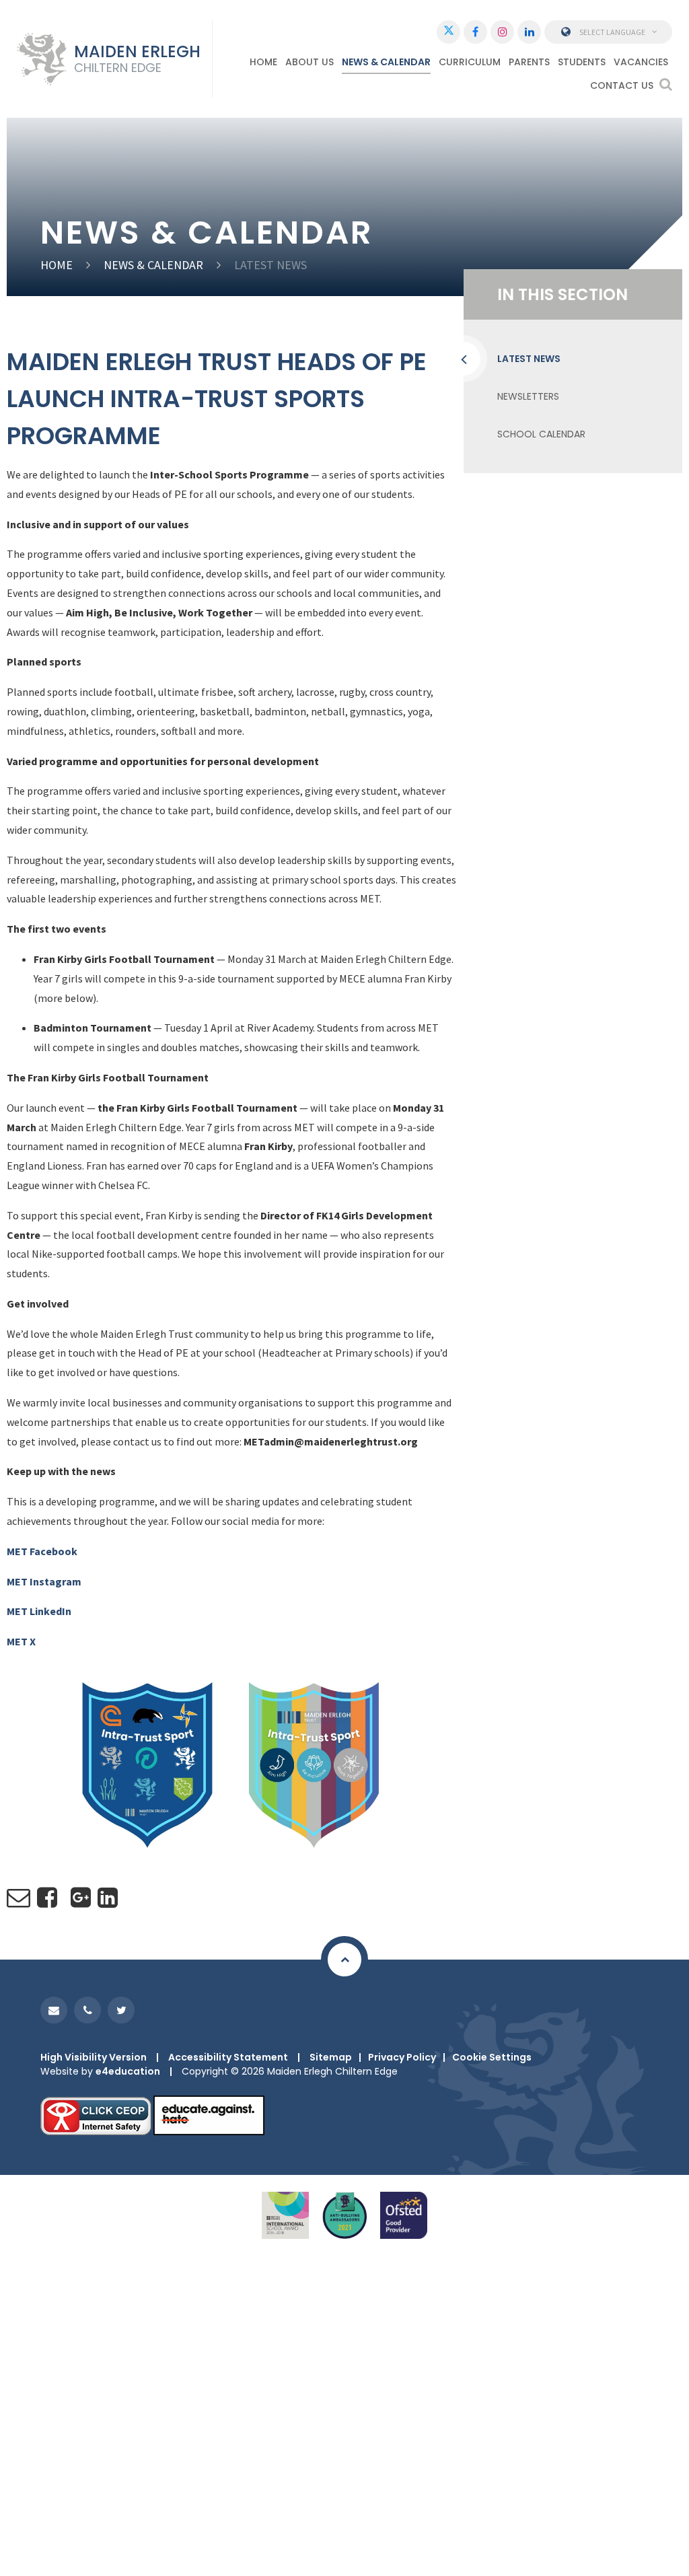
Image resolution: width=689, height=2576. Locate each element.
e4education (128, 2071)
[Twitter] (448, 32)
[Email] (54, 2010)
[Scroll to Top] (344, 1960)
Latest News (270, 265)
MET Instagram (44, 1581)
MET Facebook (42, 1551)
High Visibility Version (94, 2057)
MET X (21, 1641)
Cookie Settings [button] (492, 2057)
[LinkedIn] (529, 32)
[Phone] (87, 2010)
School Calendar (541, 434)
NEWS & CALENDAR (153, 265)
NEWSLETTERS (528, 396)
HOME (57, 265)
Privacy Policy (402, 2057)
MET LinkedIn (39, 1611)
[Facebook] (475, 32)
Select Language (612, 32)
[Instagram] (502, 32)
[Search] (666, 84)
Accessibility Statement (228, 2057)
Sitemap (331, 2057)
